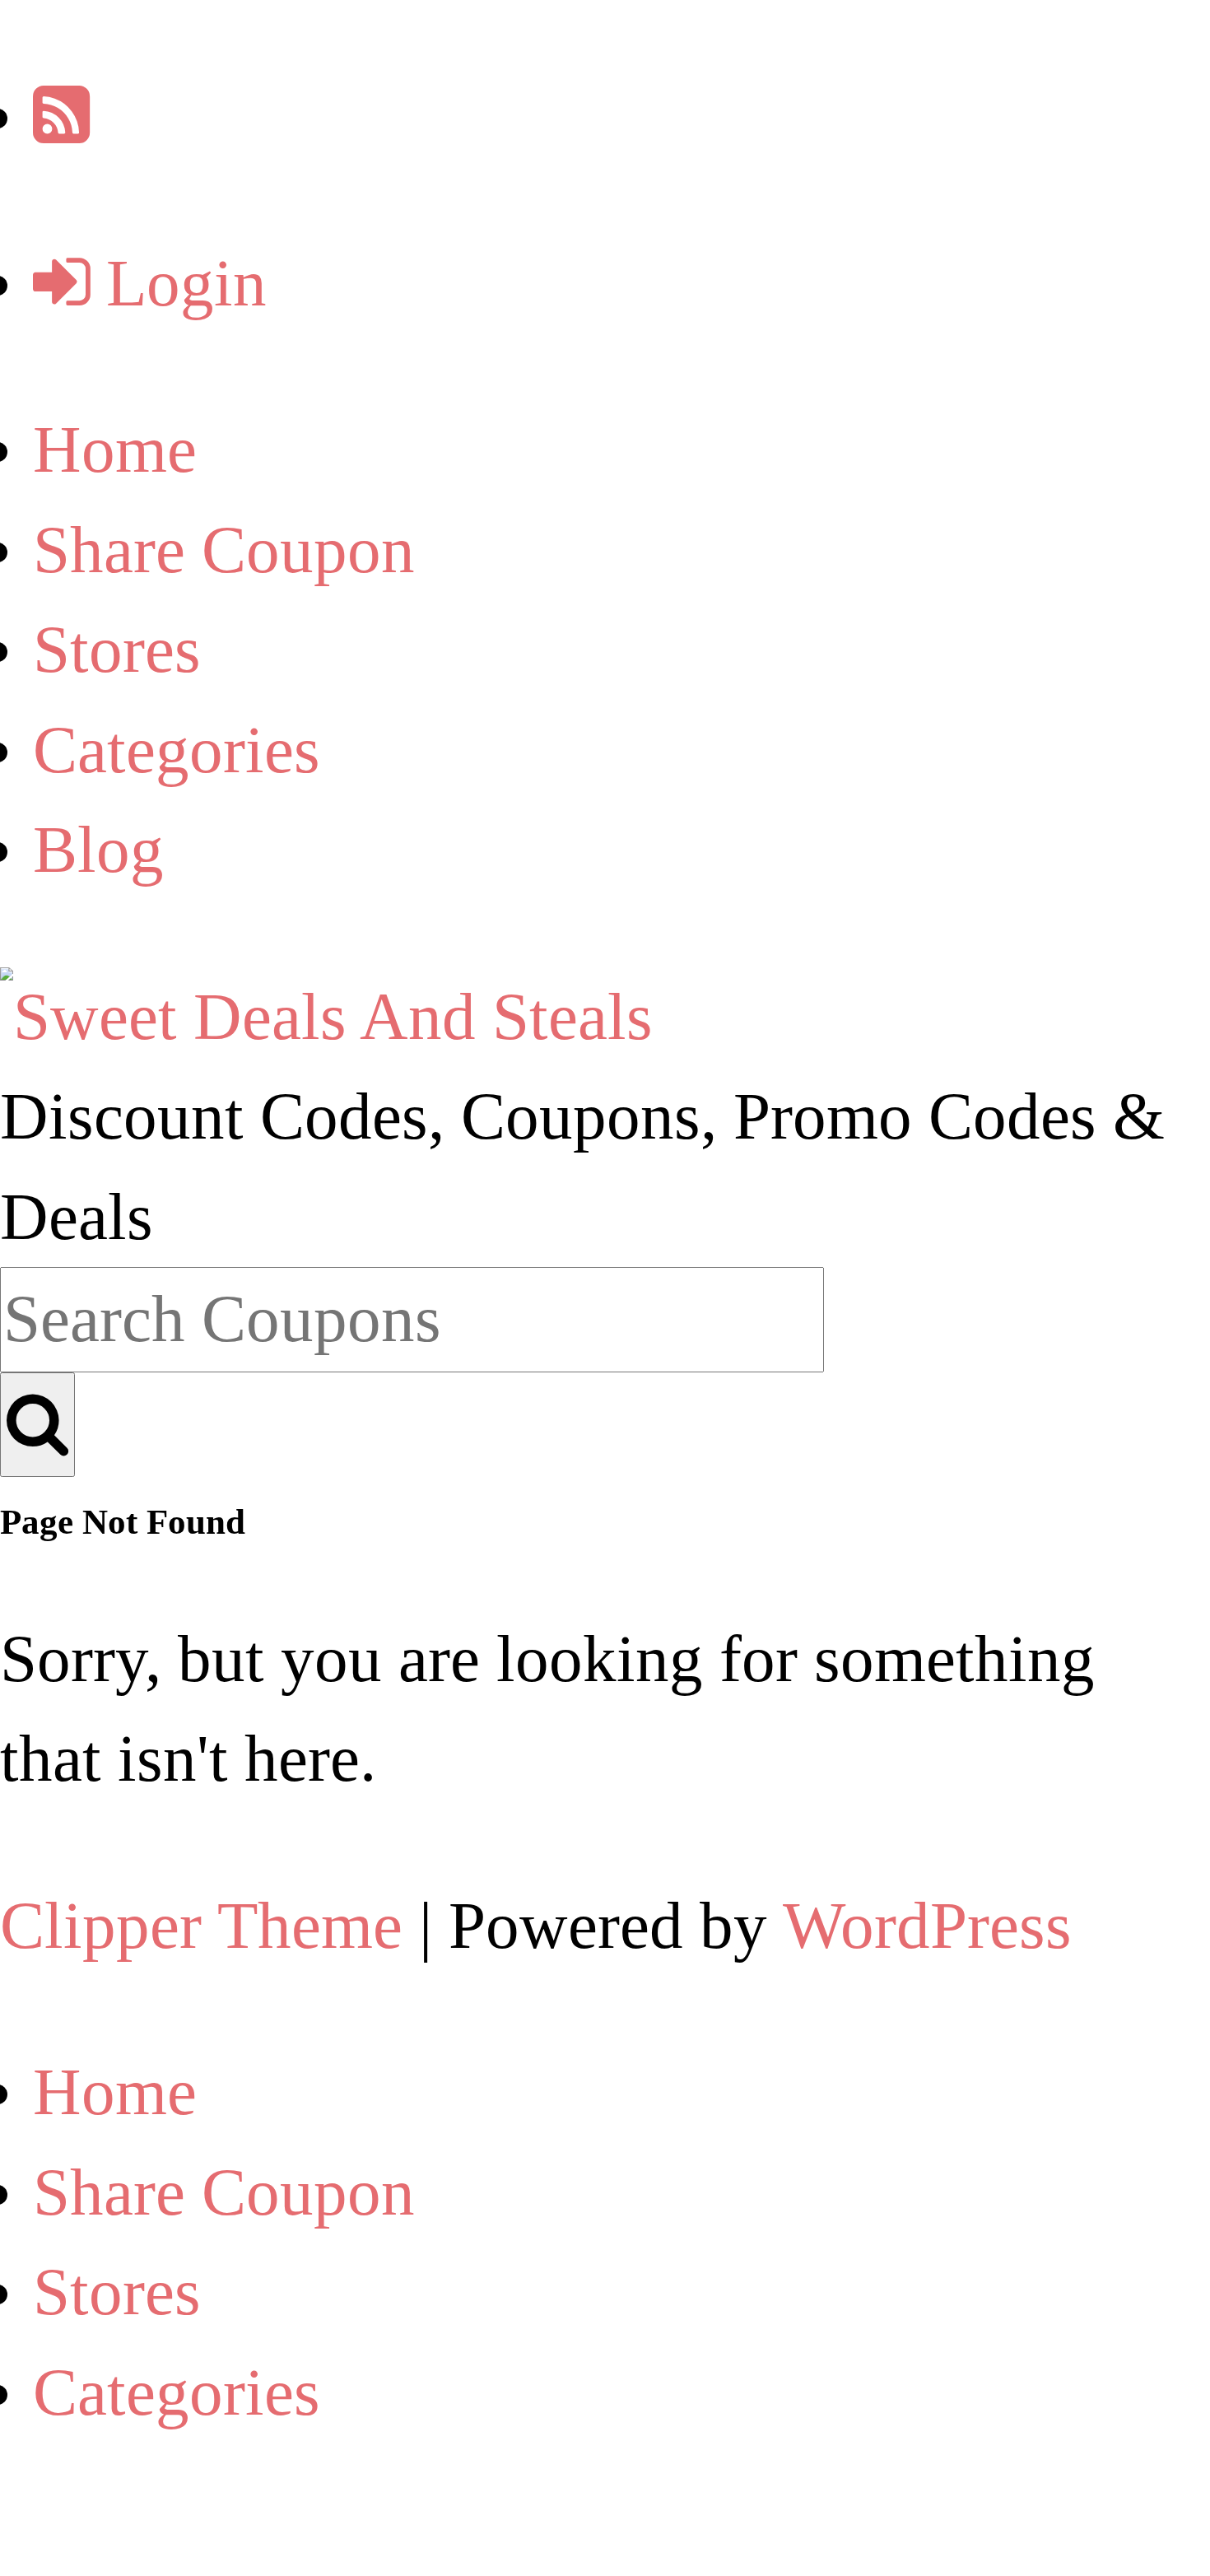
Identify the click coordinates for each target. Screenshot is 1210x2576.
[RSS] (61, 116)
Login (178, 283)
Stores (117, 650)
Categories (177, 750)
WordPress (927, 1926)
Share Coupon (224, 550)
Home (115, 450)
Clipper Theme (201, 1926)
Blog (98, 850)
